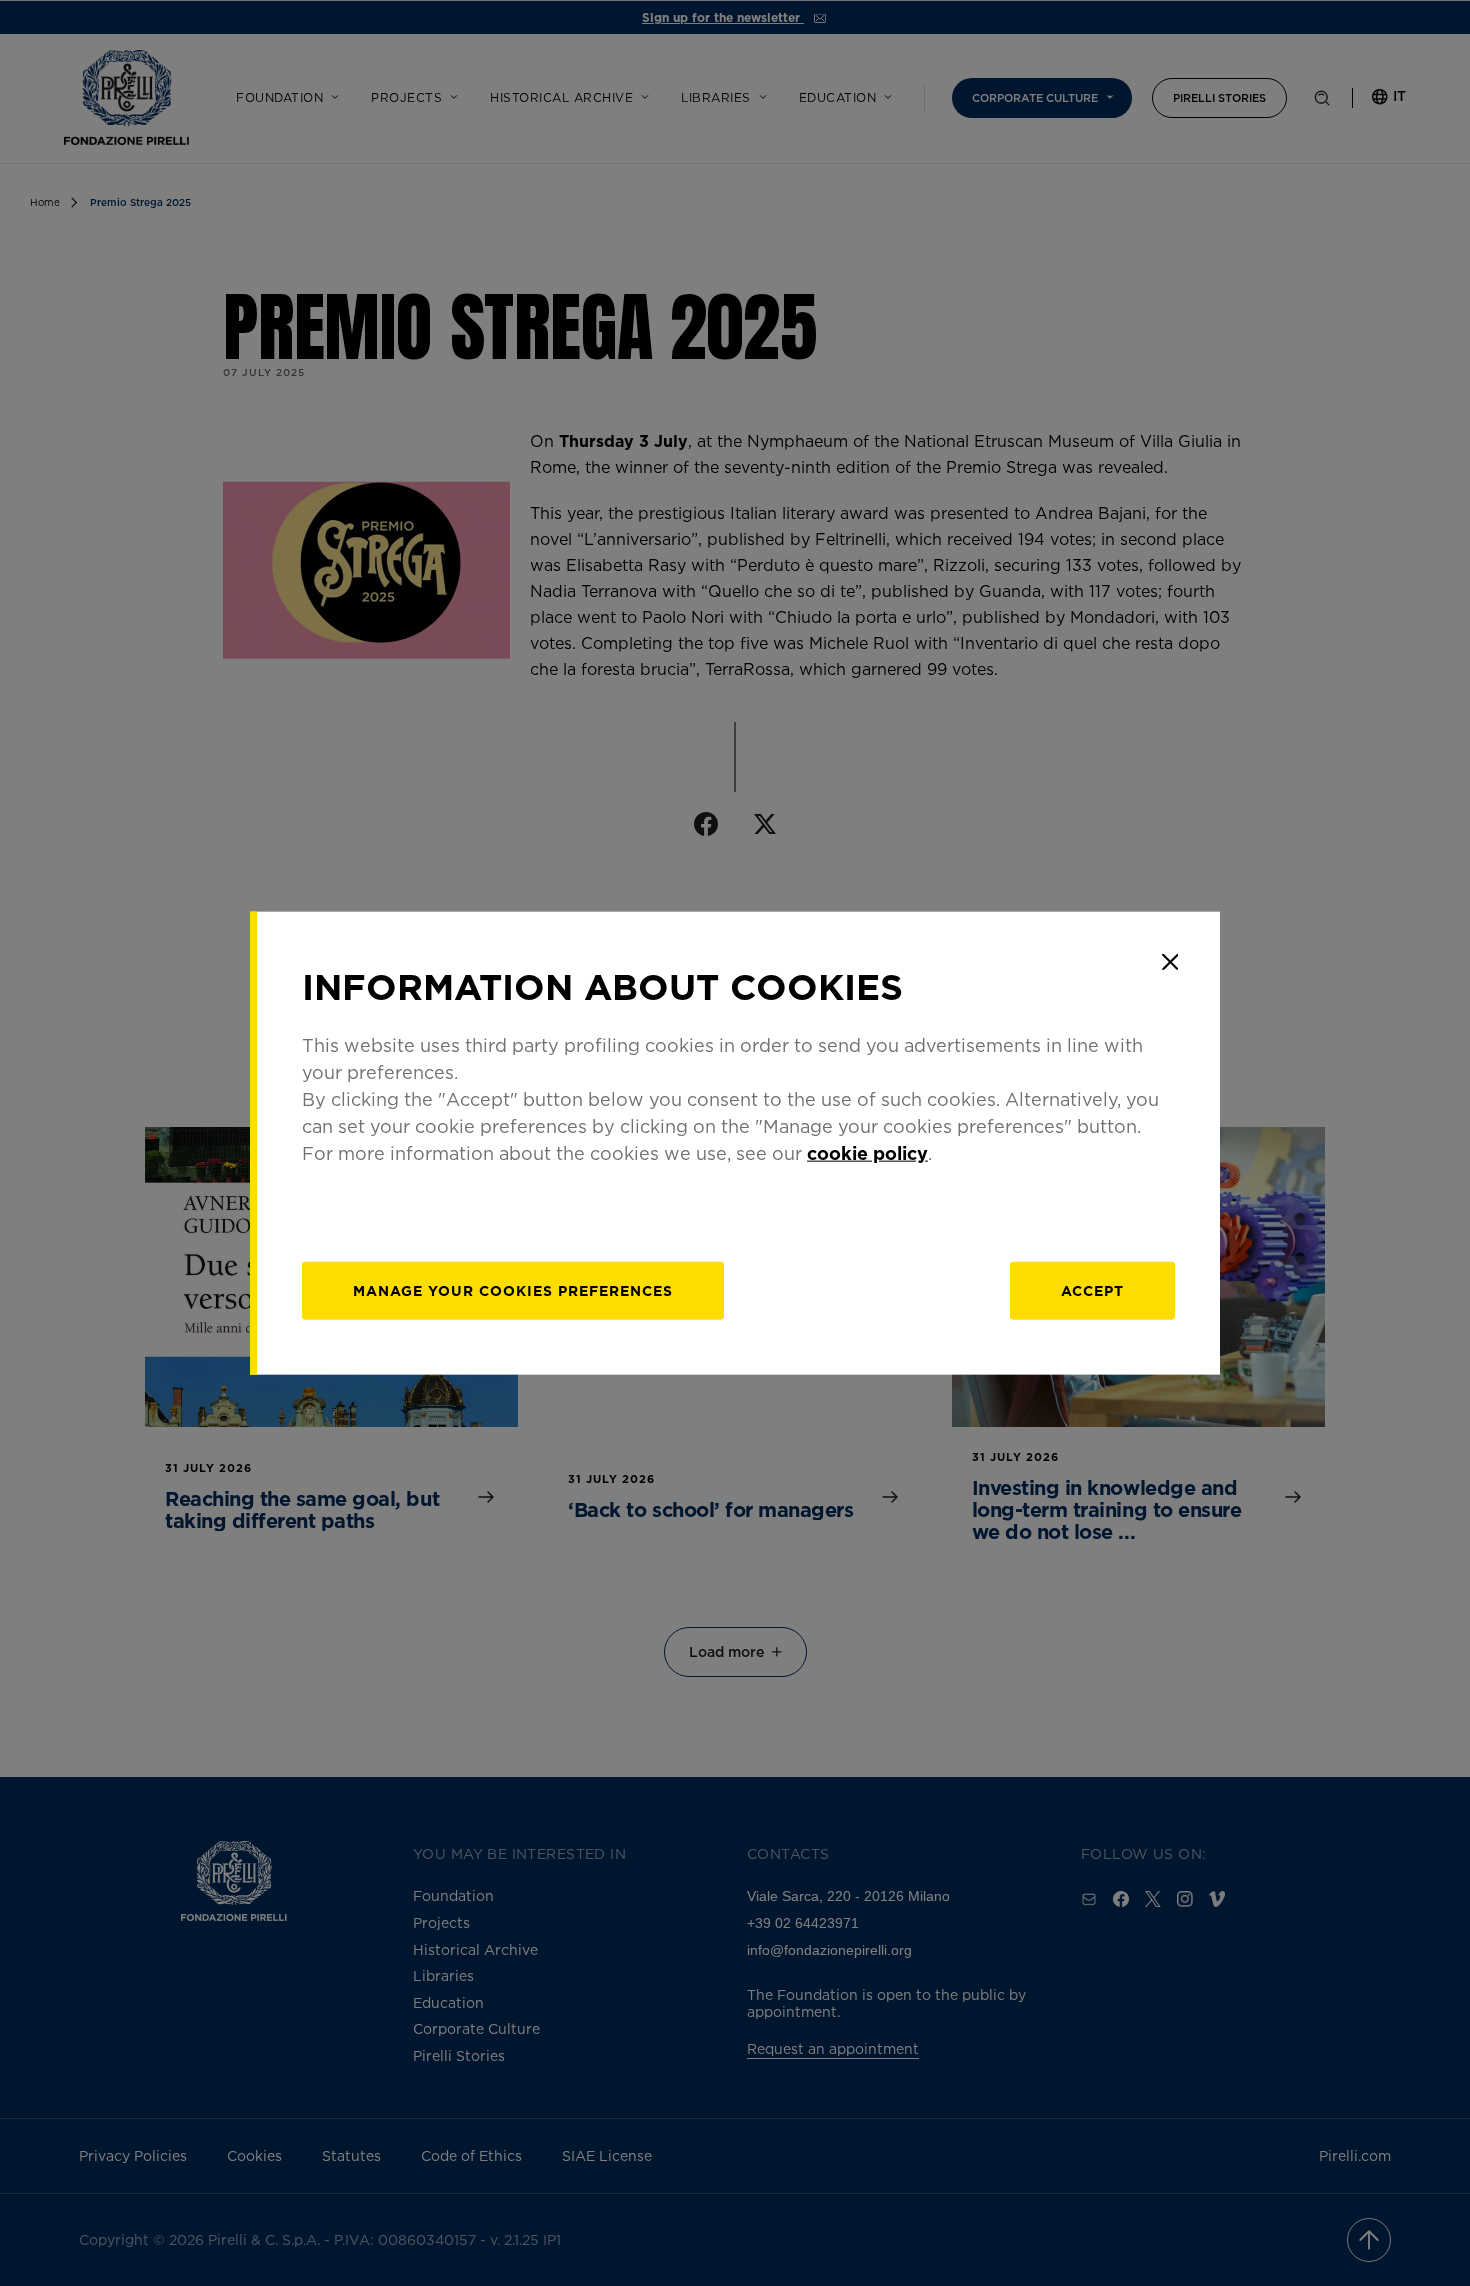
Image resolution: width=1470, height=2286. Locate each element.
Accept (1092, 1289)
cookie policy (867, 1152)
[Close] (1170, 962)
